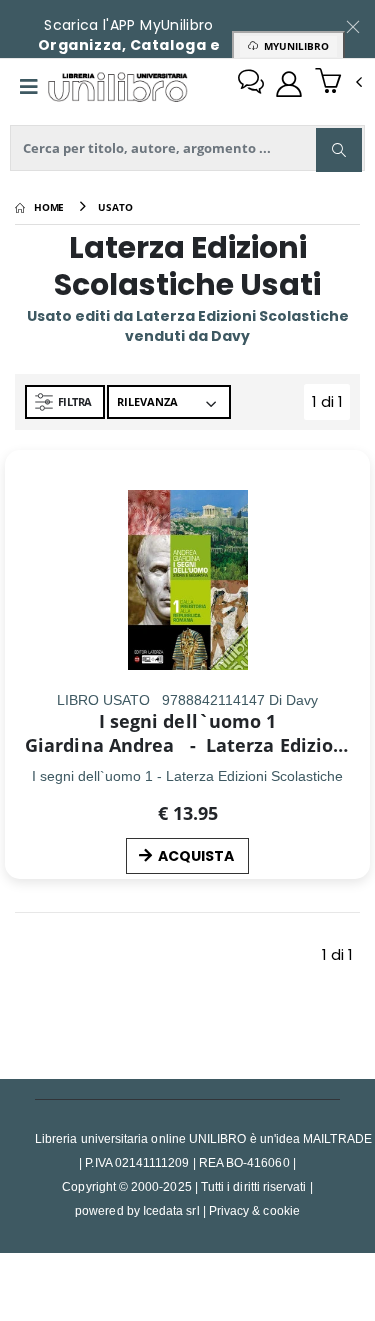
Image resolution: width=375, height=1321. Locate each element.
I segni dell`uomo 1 (188, 721)
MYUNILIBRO (293, 46)
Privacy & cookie (254, 1210)
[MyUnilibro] (289, 84)
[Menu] (29, 87)
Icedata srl (171, 1210)
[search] (339, 150)
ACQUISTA (196, 856)
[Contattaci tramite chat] (251, 84)
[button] (338, 83)
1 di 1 (331, 405)
